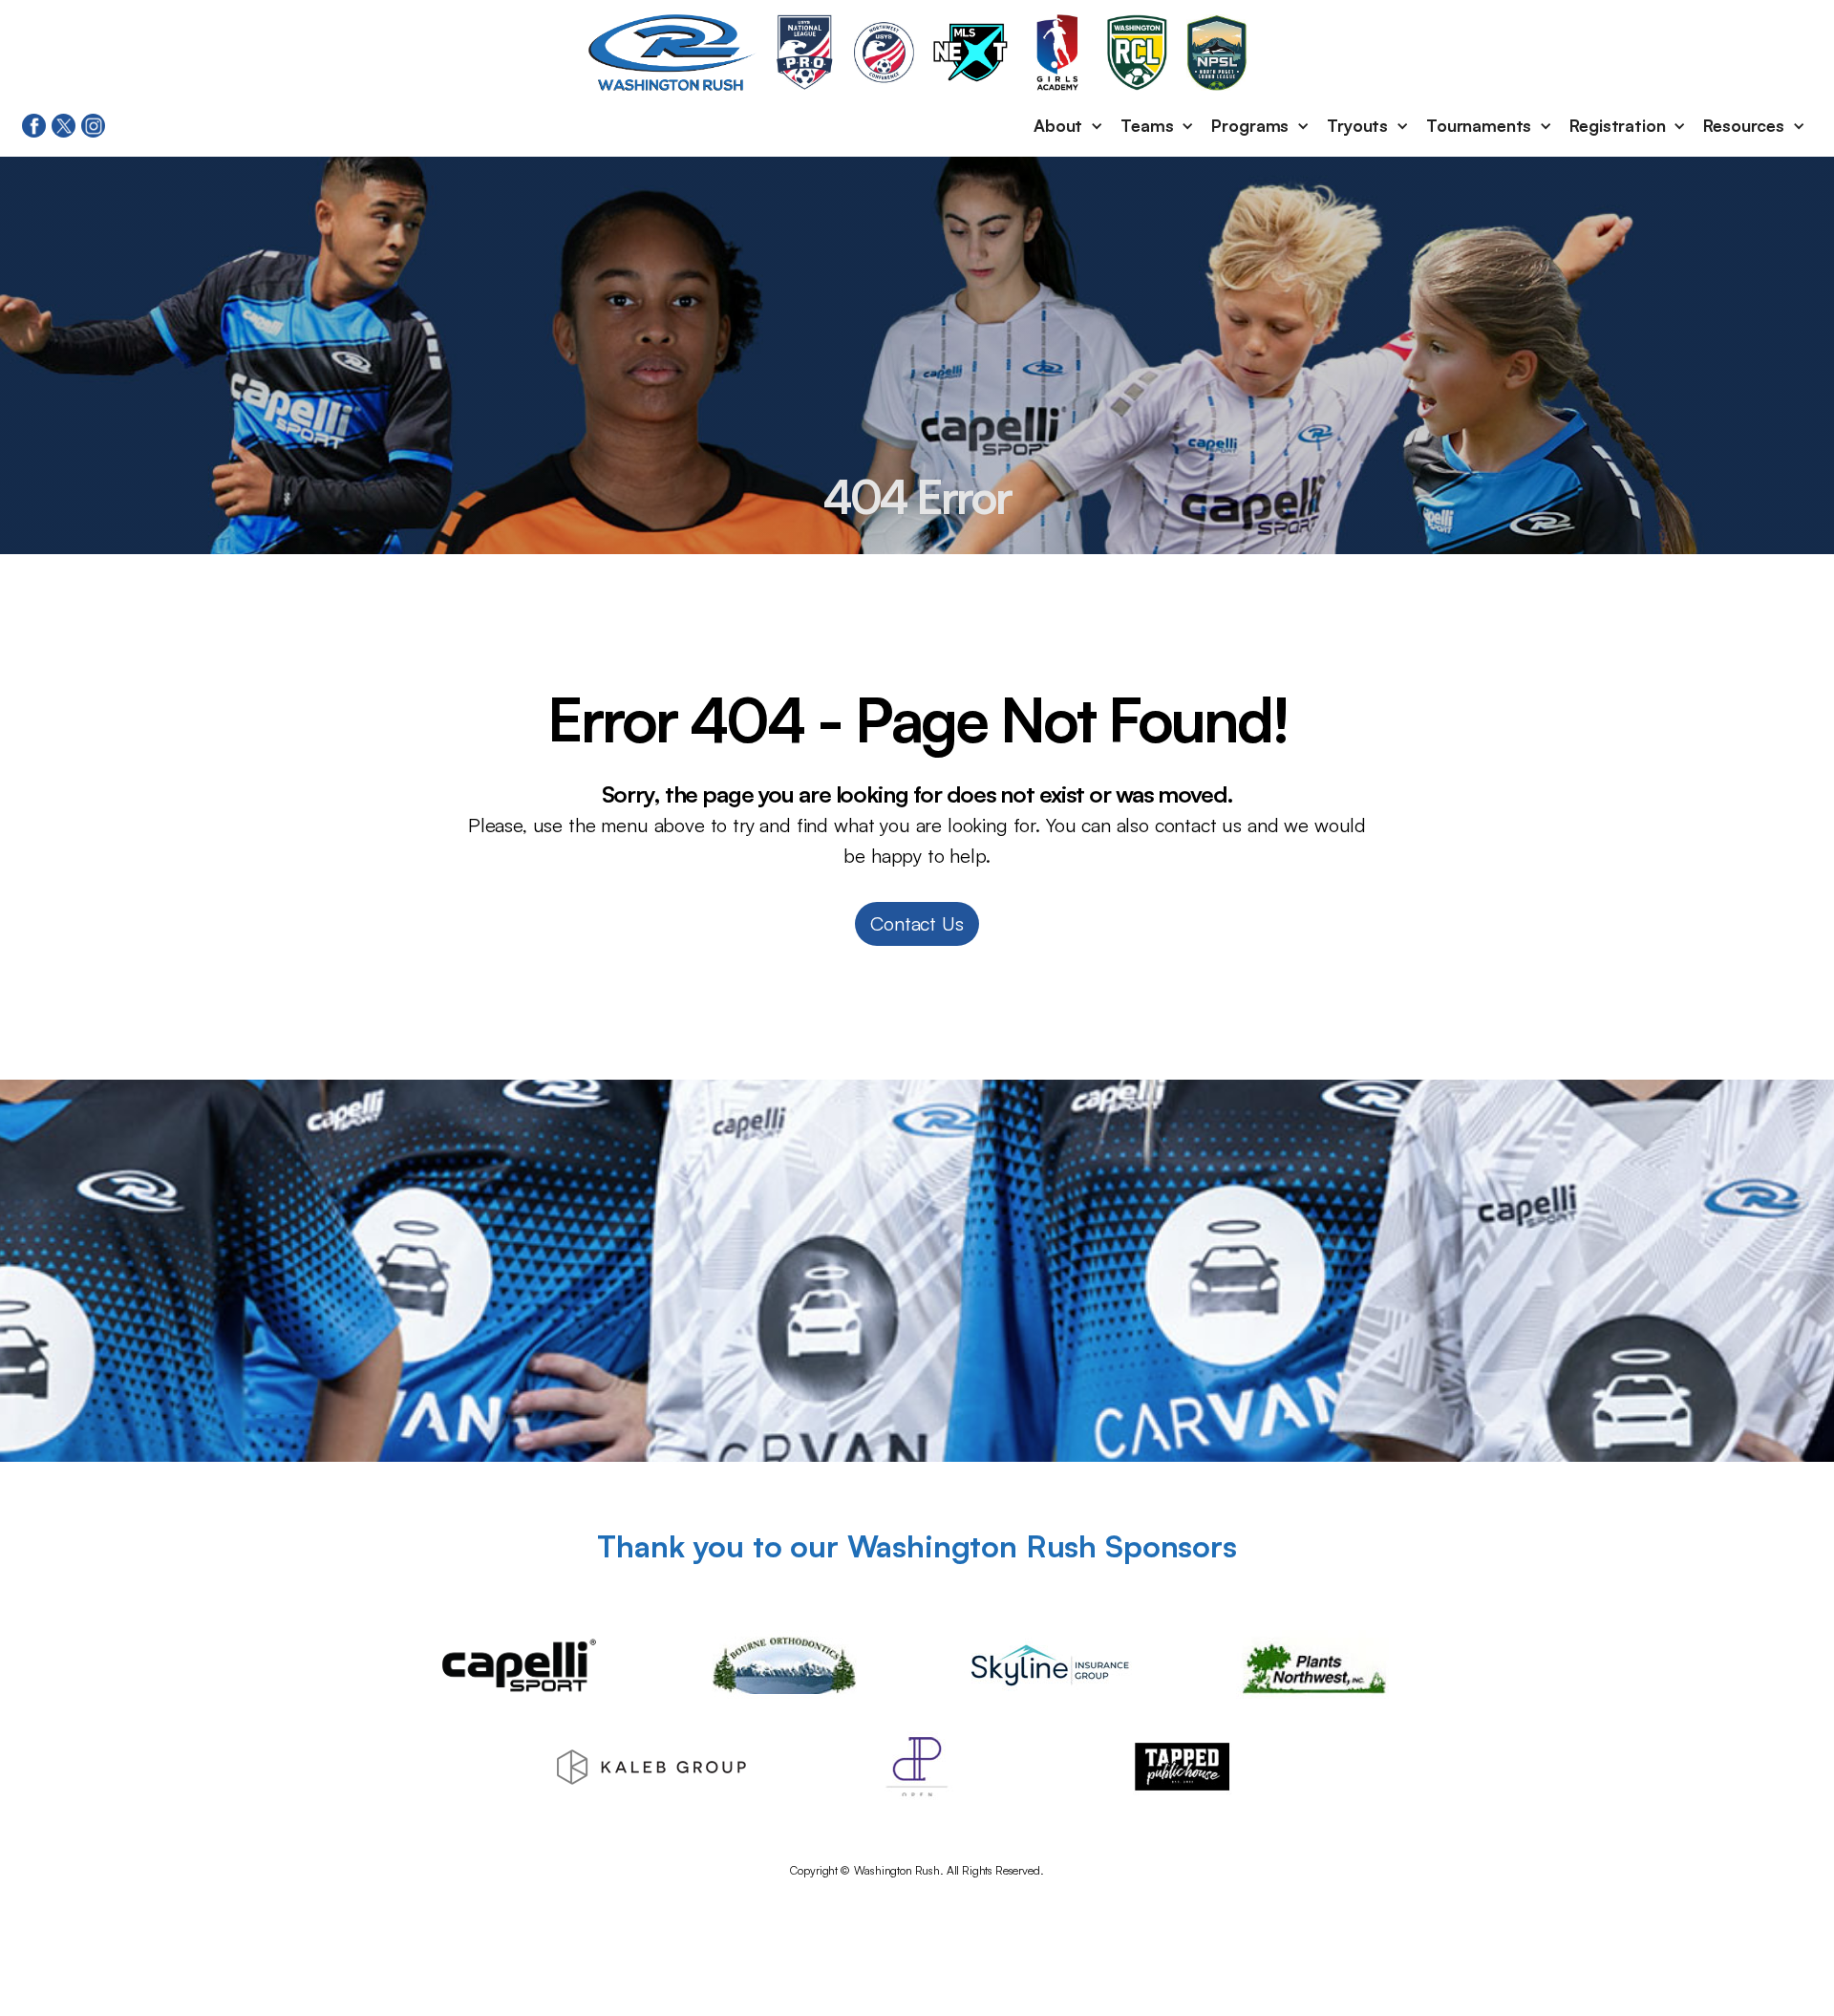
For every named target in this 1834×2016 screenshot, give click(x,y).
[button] (1069, 126)
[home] (672, 53)
